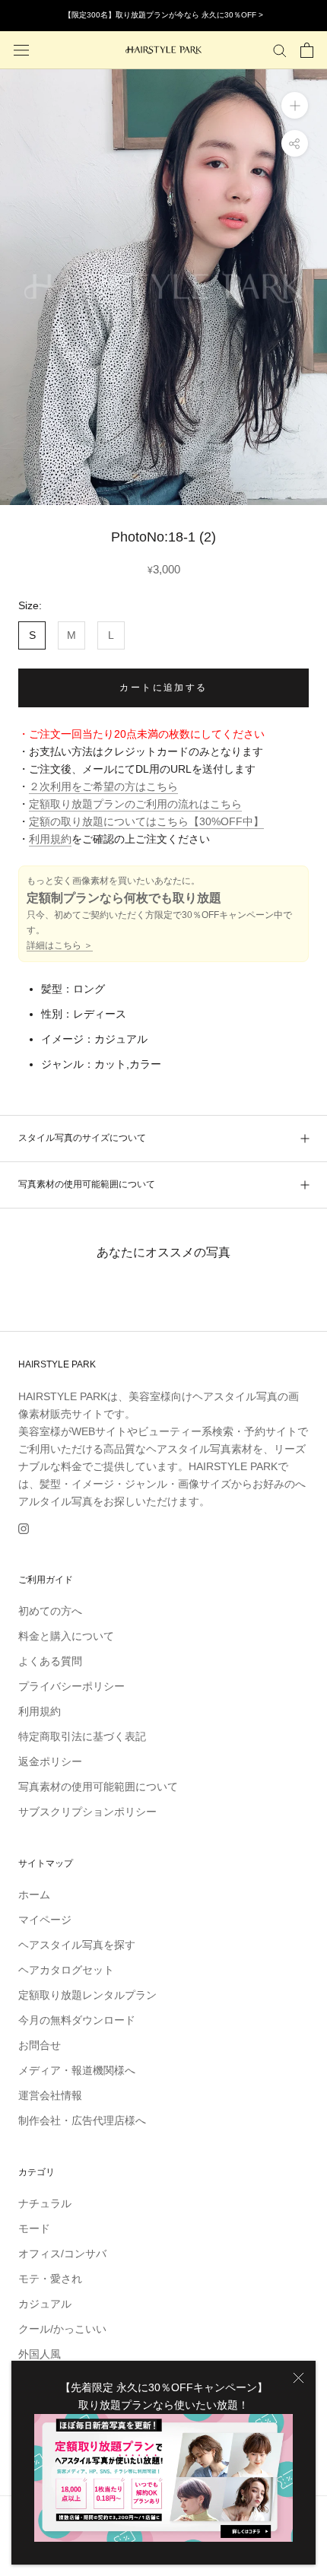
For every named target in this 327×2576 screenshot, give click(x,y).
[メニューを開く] (21, 50)
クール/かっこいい (62, 2329)
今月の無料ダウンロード (77, 2020)
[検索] (280, 50)
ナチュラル (45, 2203)
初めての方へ (50, 1611)
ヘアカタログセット (66, 1970)
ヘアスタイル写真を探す (77, 1945)
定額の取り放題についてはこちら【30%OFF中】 (146, 821)
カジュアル (45, 2304)
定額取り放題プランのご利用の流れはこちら (135, 804)
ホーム (34, 1895)
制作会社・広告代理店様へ (82, 2120)
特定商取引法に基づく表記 (82, 1736)
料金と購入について (66, 1636)
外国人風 (40, 2354)
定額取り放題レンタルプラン (87, 1995)
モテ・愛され (50, 2279)
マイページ (45, 1920)
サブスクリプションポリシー (87, 1812)
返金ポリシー (50, 1761)
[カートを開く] (307, 50)
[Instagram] (24, 1528)
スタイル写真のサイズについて (82, 1138)
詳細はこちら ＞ (60, 945)
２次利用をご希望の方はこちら (103, 786)
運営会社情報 (50, 2095)
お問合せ (40, 2045)
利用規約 (50, 839)
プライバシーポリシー (71, 1686)
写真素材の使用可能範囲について (87, 1184)
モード (34, 2228)
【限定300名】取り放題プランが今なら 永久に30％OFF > (163, 15)
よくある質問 (50, 1661)
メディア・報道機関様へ (77, 2070)
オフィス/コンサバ (62, 2254)
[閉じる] (298, 2378)
